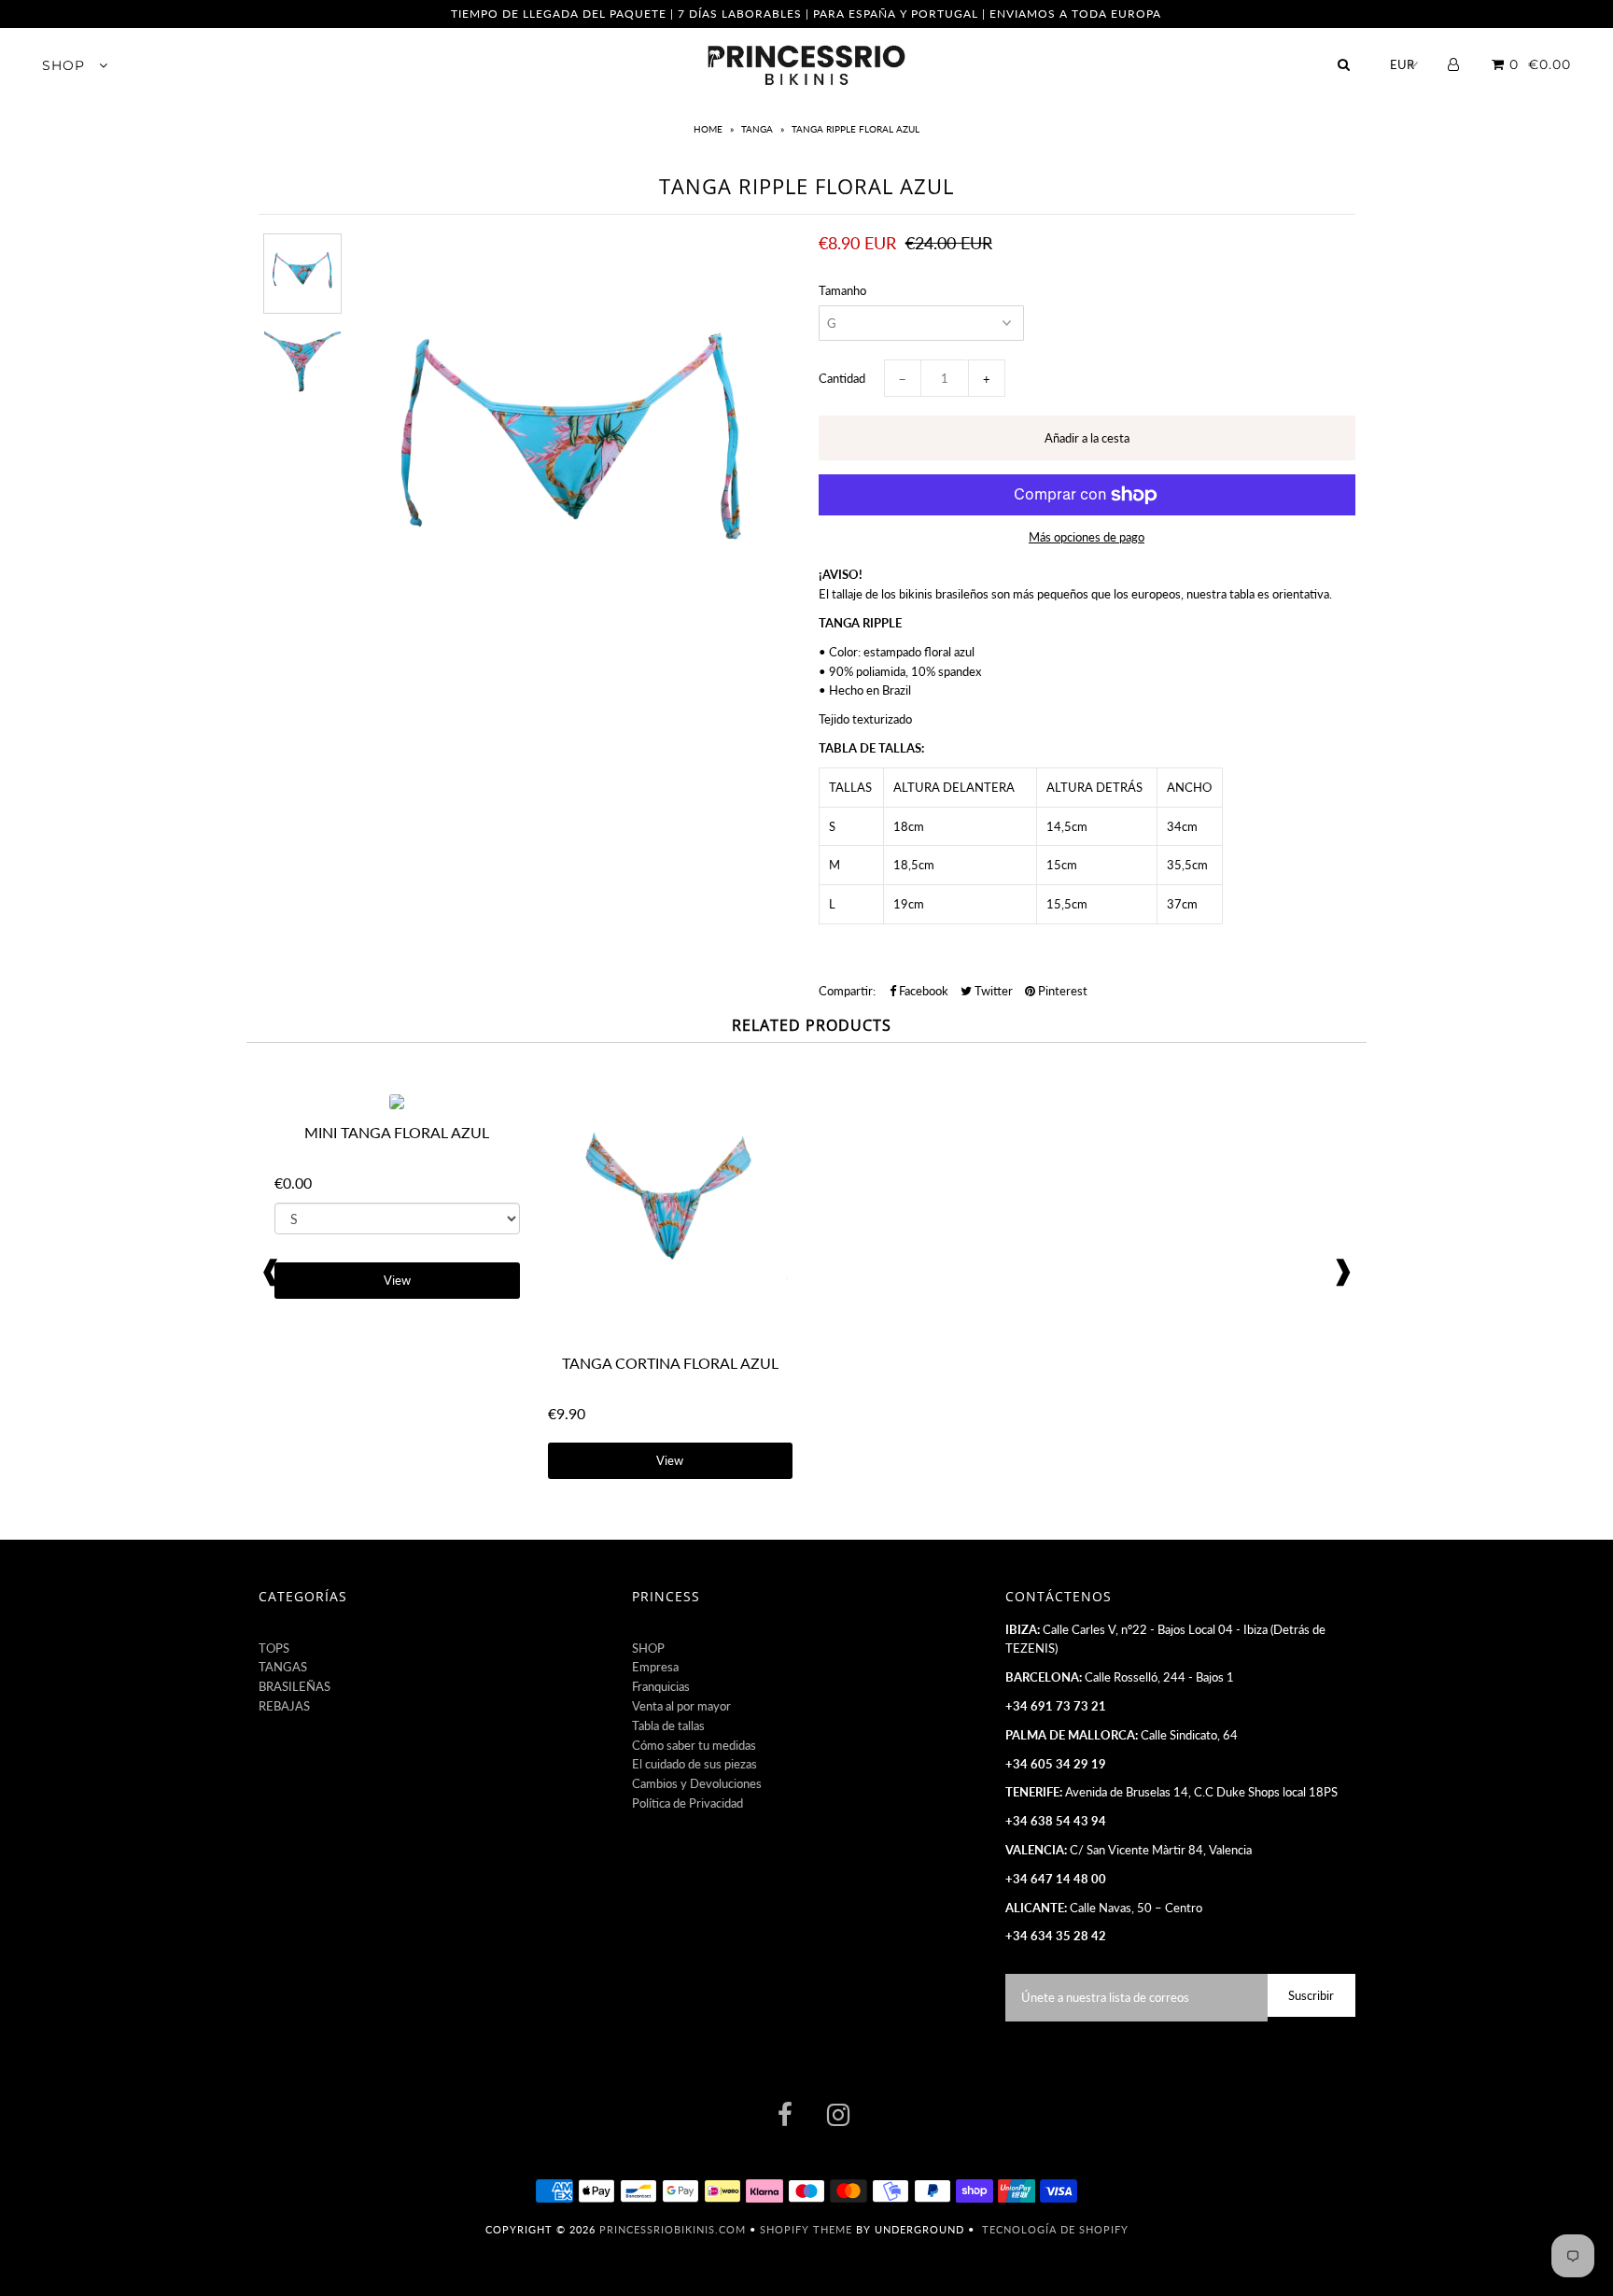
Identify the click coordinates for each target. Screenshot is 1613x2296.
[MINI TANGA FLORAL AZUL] (397, 1105)
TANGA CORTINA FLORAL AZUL (670, 1363)
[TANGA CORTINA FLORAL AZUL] (671, 1334)
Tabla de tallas (668, 1726)
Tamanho (842, 290)
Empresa (655, 1667)
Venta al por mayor (681, 1706)
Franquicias (661, 1686)
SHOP (66, 65)
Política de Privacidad (687, 1803)
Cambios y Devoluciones (697, 1783)
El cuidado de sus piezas (694, 1764)
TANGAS (283, 1667)
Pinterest (1061, 991)
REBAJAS (284, 1706)
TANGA (757, 129)
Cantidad (842, 378)
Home (709, 129)
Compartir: (847, 991)
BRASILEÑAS (295, 1686)
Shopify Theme (806, 2229)
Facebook (922, 991)
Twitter (992, 991)
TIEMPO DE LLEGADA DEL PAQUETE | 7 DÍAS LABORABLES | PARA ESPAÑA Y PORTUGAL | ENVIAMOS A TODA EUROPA (806, 14)
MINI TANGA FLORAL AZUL (397, 1132)
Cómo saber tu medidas (694, 1745)
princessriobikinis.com (673, 2229)
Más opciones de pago (1087, 537)
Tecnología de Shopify (1055, 2229)
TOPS (274, 1648)
